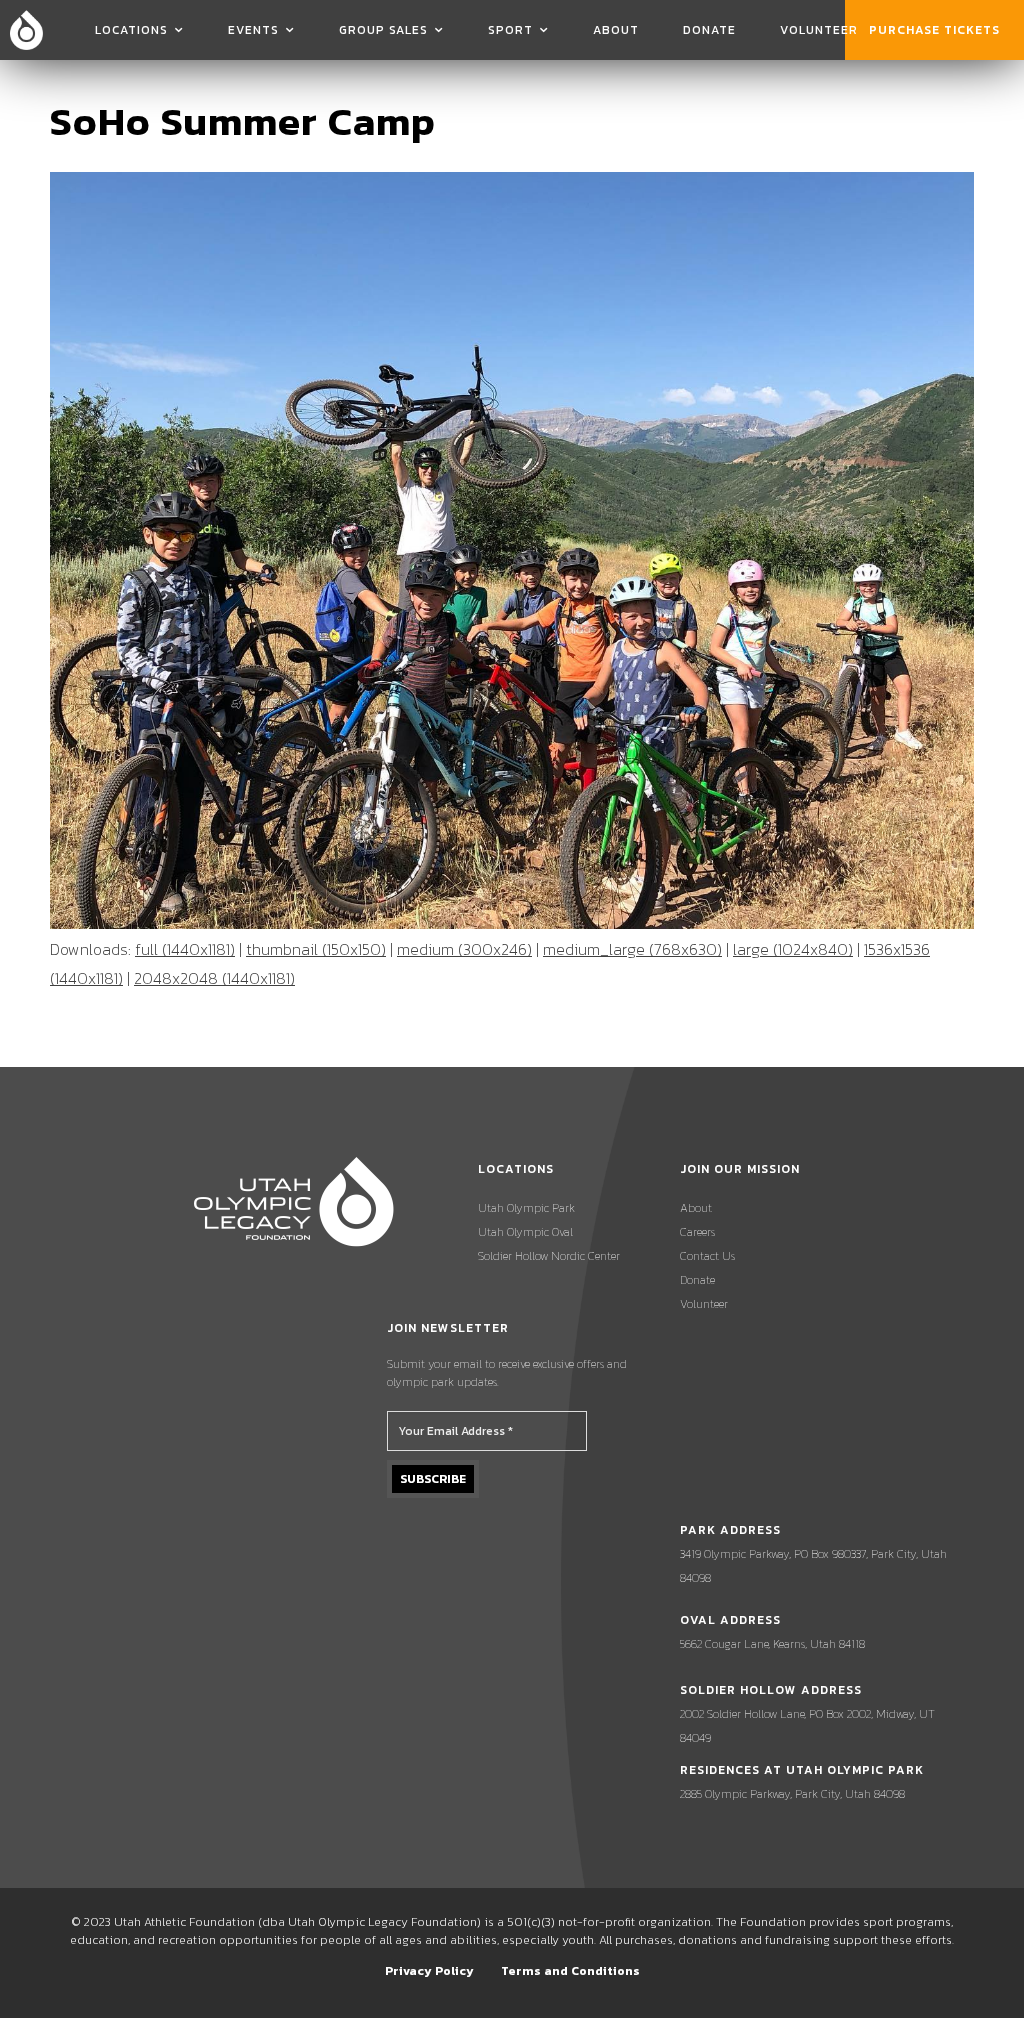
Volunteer (819, 30)
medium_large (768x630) (632, 949)
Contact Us (707, 1256)
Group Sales (383, 30)
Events (253, 30)
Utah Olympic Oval (525, 1232)
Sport (510, 30)
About (616, 30)
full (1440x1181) (185, 949)
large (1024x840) (793, 949)
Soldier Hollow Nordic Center (549, 1256)
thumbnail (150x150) (316, 949)
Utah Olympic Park (526, 1208)
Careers (697, 1232)
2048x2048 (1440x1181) (214, 978)
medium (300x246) (464, 949)
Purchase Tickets (934, 30)
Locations (131, 30)
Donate (709, 30)
